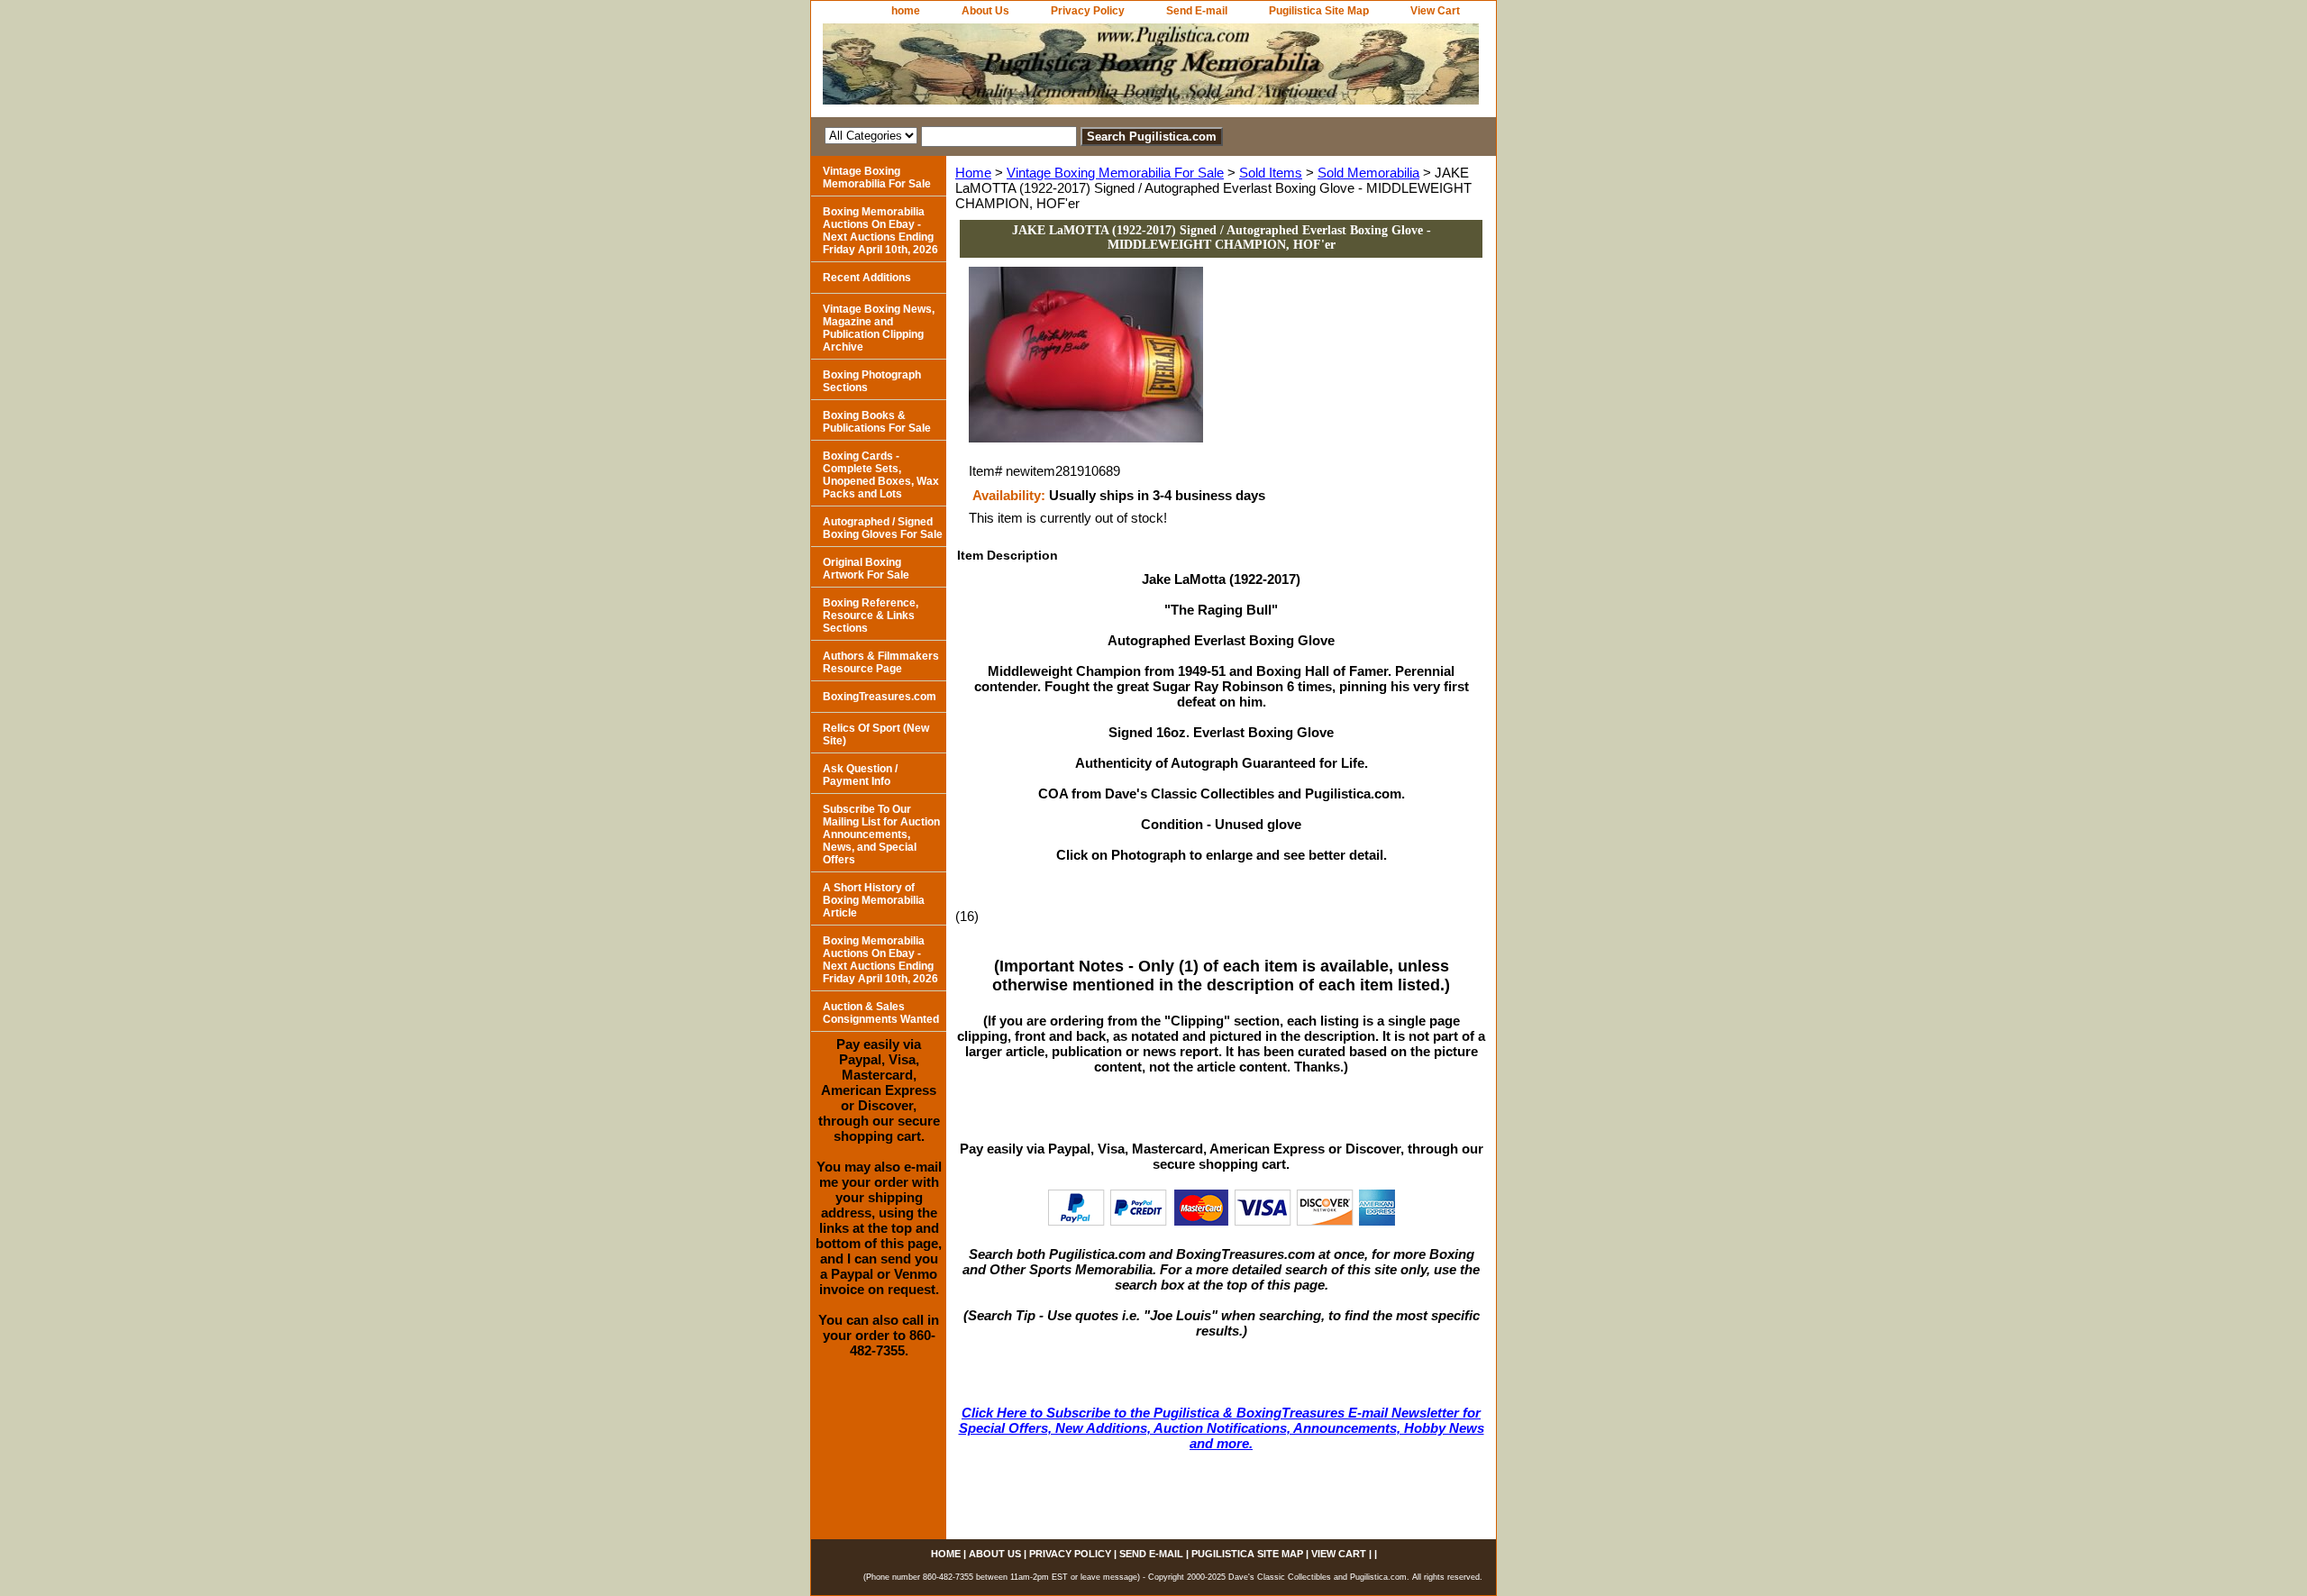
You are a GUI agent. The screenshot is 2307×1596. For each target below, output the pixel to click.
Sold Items (1271, 173)
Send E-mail (1197, 11)
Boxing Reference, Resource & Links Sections (871, 616)
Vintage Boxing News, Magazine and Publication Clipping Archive (879, 328)
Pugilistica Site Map (1319, 11)
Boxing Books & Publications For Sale (877, 422)
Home (973, 173)
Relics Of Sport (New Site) (876, 734)
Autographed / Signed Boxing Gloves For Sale (883, 528)
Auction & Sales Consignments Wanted (881, 1013)
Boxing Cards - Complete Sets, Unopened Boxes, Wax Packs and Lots (881, 475)
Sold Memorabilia (1368, 173)
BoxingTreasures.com (880, 697)
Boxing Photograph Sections (872, 381)
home (906, 11)
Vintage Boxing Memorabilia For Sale (1115, 173)
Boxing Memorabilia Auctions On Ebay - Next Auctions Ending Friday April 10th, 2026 (880, 231)
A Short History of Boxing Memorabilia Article (874, 900)
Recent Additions (867, 278)
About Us (985, 11)
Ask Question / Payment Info (860, 775)
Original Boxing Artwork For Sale (866, 569)
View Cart (1435, 11)
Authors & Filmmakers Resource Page (881, 662)
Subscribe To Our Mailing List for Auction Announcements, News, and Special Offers (881, 834)
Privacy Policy (1088, 11)
